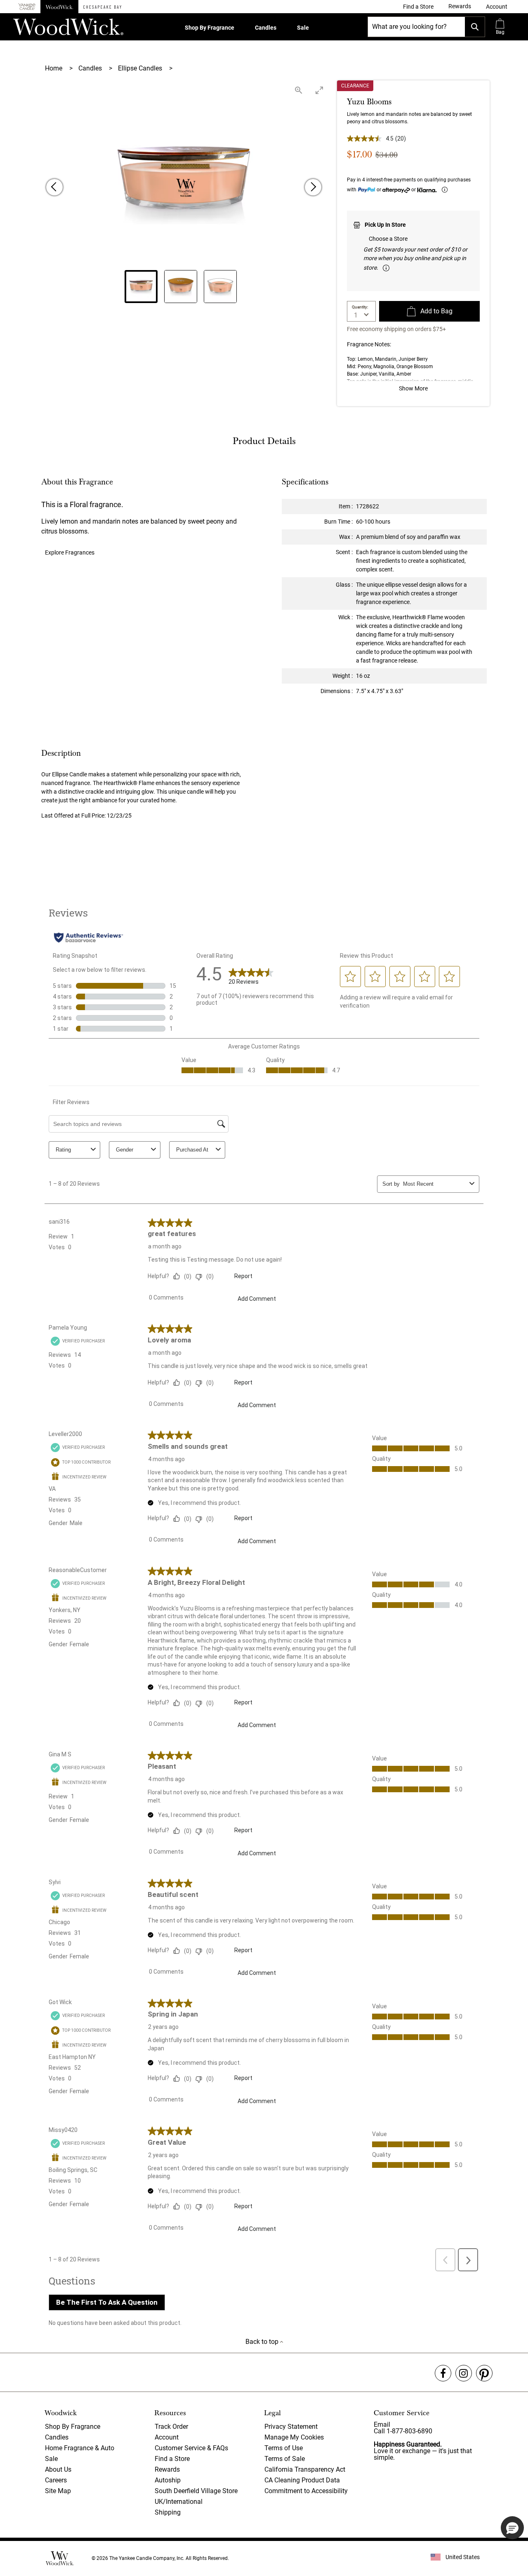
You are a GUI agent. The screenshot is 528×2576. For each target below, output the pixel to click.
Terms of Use (284, 2448)
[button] (497, 7)
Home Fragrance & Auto (80, 2448)
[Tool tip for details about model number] (386, 268)
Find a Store (172, 2459)
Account (167, 2437)
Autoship (168, 2480)
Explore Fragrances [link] (70, 552)
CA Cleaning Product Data (302, 2480)
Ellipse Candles (141, 68)
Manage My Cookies (294, 2437)
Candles (266, 28)
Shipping (168, 2512)
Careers (56, 2480)
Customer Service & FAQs (191, 2448)
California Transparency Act (305, 2469)
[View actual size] (299, 90)
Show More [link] (413, 388)
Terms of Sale (285, 2459)
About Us (58, 2469)
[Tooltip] (445, 190)
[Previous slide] (54, 187)
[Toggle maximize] (319, 90)
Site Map (58, 2491)
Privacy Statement (291, 2427)
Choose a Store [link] (388, 239)
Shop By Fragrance (210, 28)
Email (382, 2424)
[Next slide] (313, 187)
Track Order (171, 2427)
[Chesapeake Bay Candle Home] (102, 7)
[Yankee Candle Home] (27, 7)
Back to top (263, 2342)
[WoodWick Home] (59, 7)
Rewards (167, 2469)
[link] (418, 7)
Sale (303, 28)
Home (54, 68)
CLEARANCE (355, 86)
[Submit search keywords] (475, 27)
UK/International (179, 2502)
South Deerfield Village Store (196, 2491)
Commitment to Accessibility (306, 2491)
